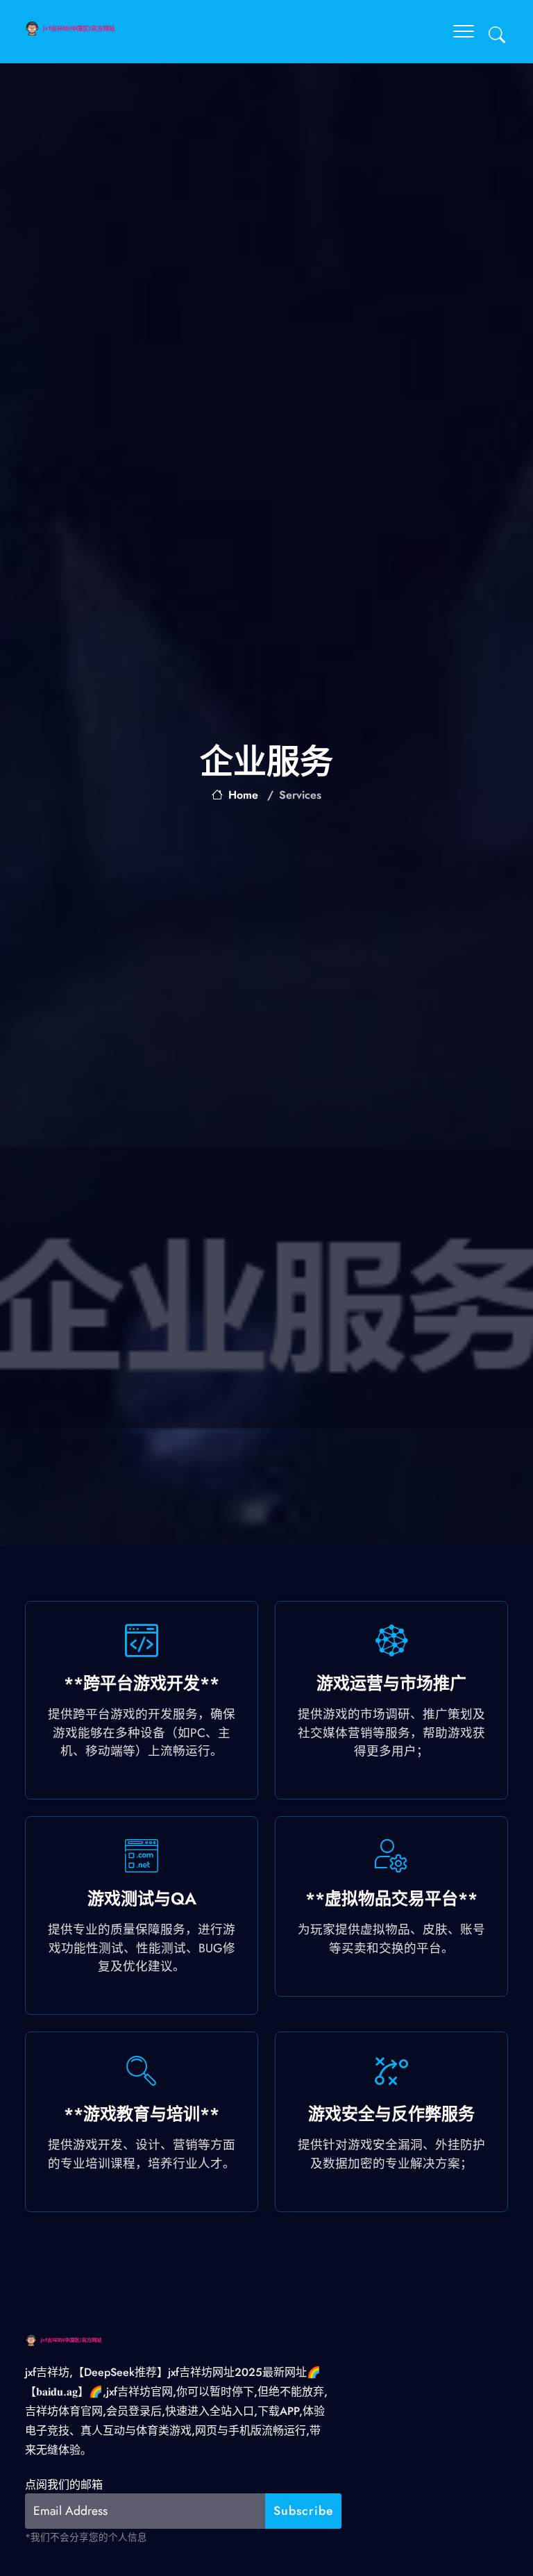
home (243, 795)
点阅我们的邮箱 (64, 2485)
